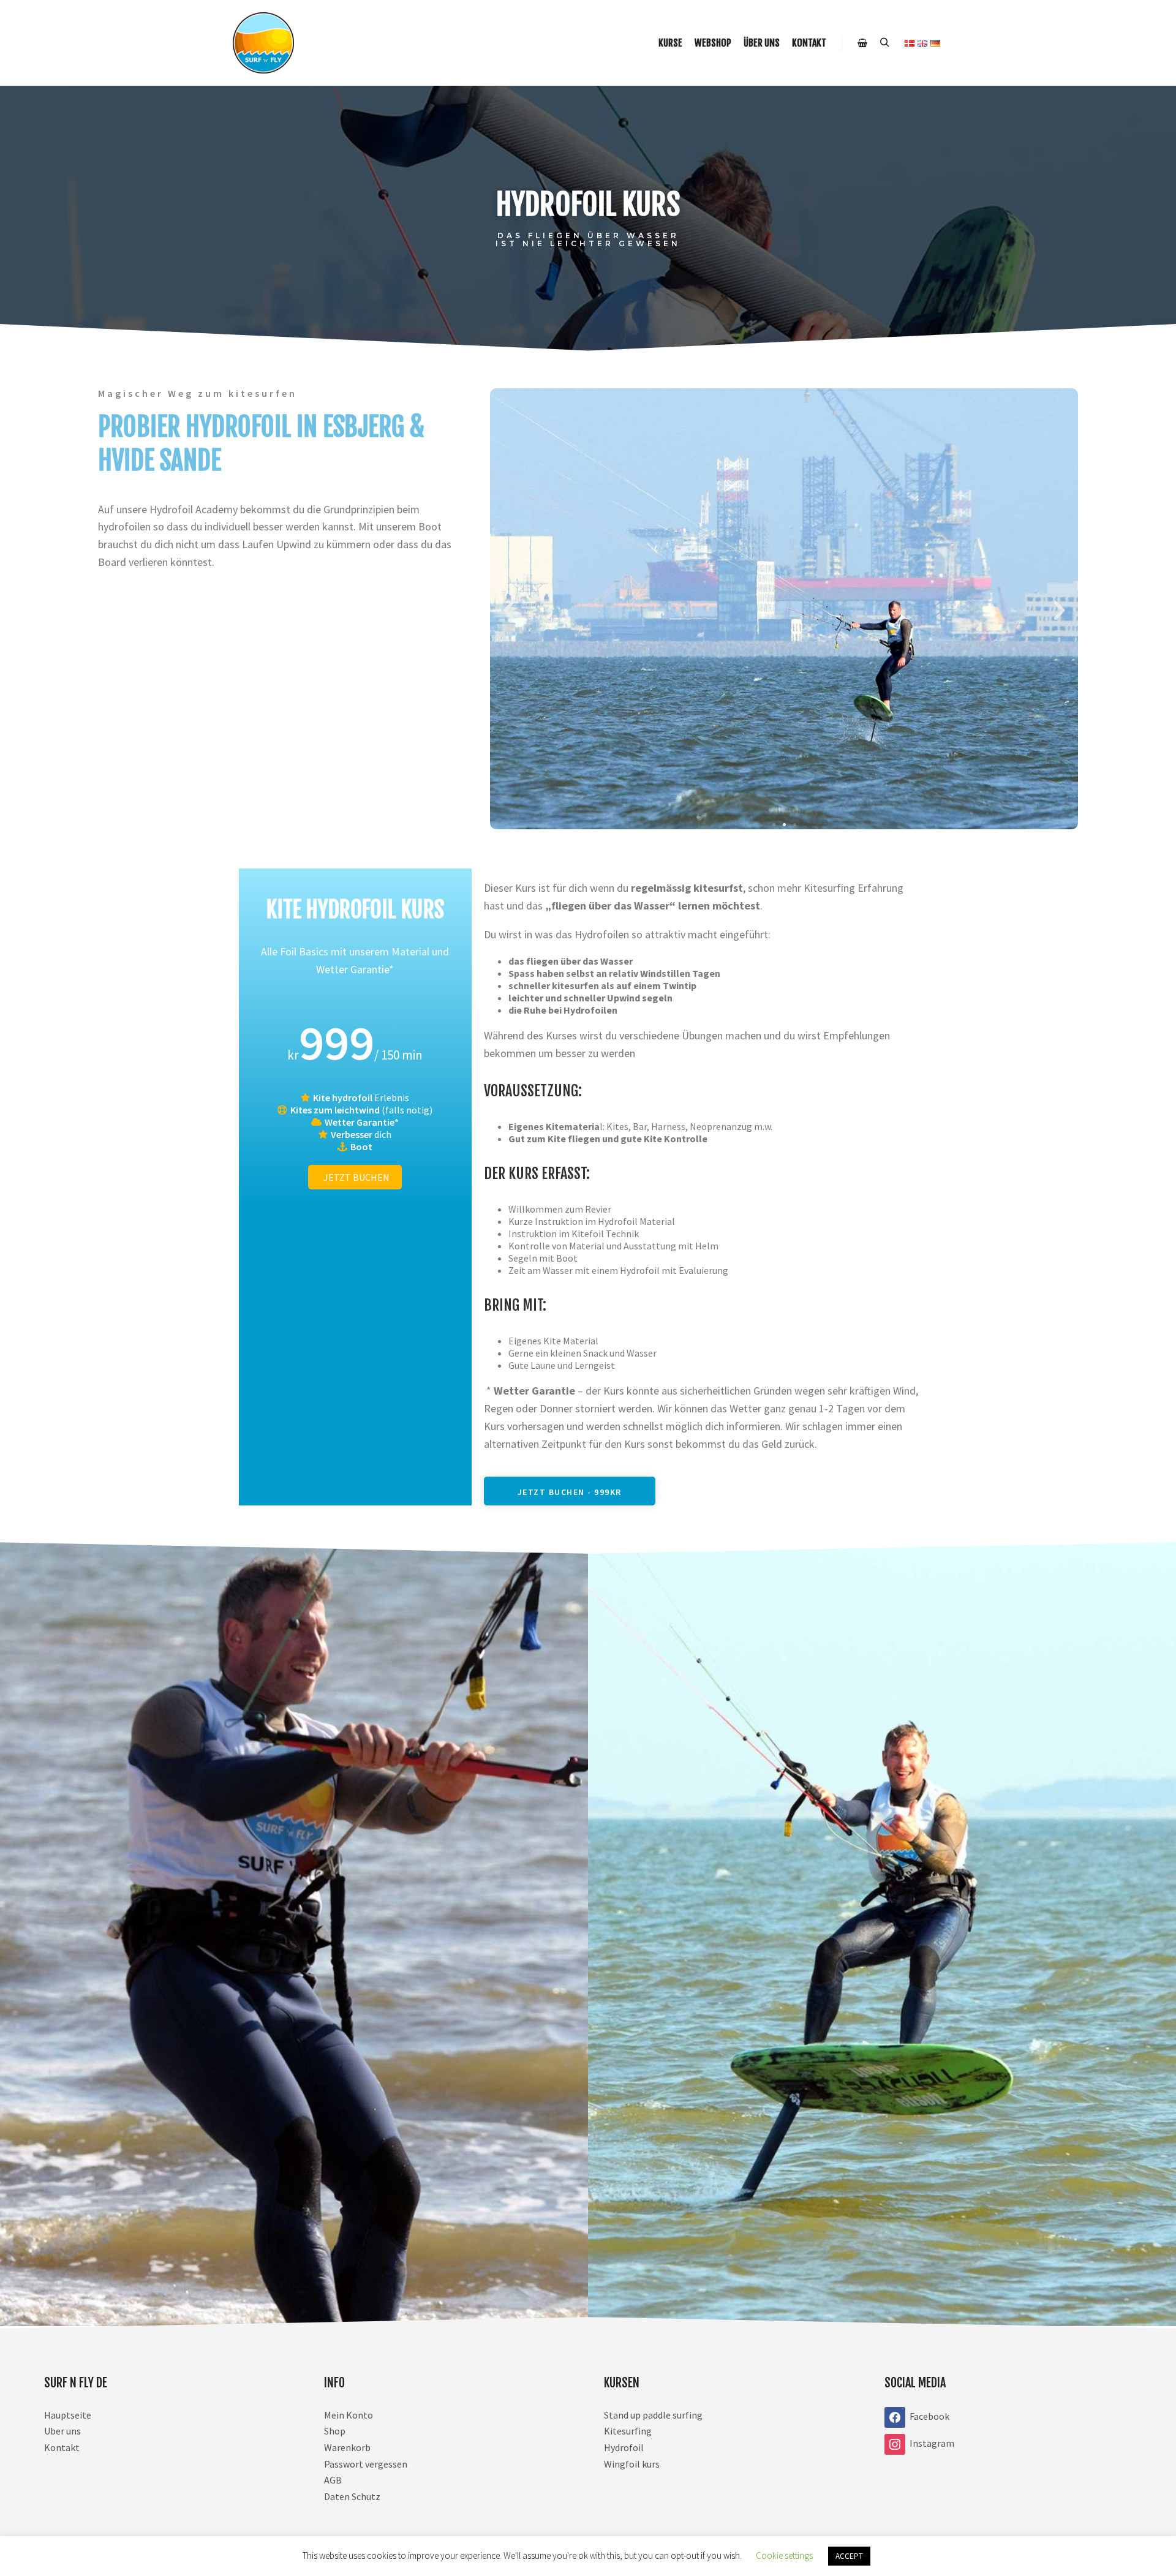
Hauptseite (68, 2415)
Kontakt (62, 2447)
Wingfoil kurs (632, 2464)
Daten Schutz (352, 2496)
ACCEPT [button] (849, 2556)
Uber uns (62, 2431)
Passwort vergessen (366, 2464)
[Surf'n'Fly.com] (263, 43)
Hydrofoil (624, 2447)
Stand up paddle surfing (653, 2415)
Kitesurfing (628, 2431)
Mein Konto (349, 2415)
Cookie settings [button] (784, 2555)
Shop (335, 2431)
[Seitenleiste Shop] (862, 43)
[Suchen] (884, 43)
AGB (333, 2480)
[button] (509, 610)
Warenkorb (347, 2447)
